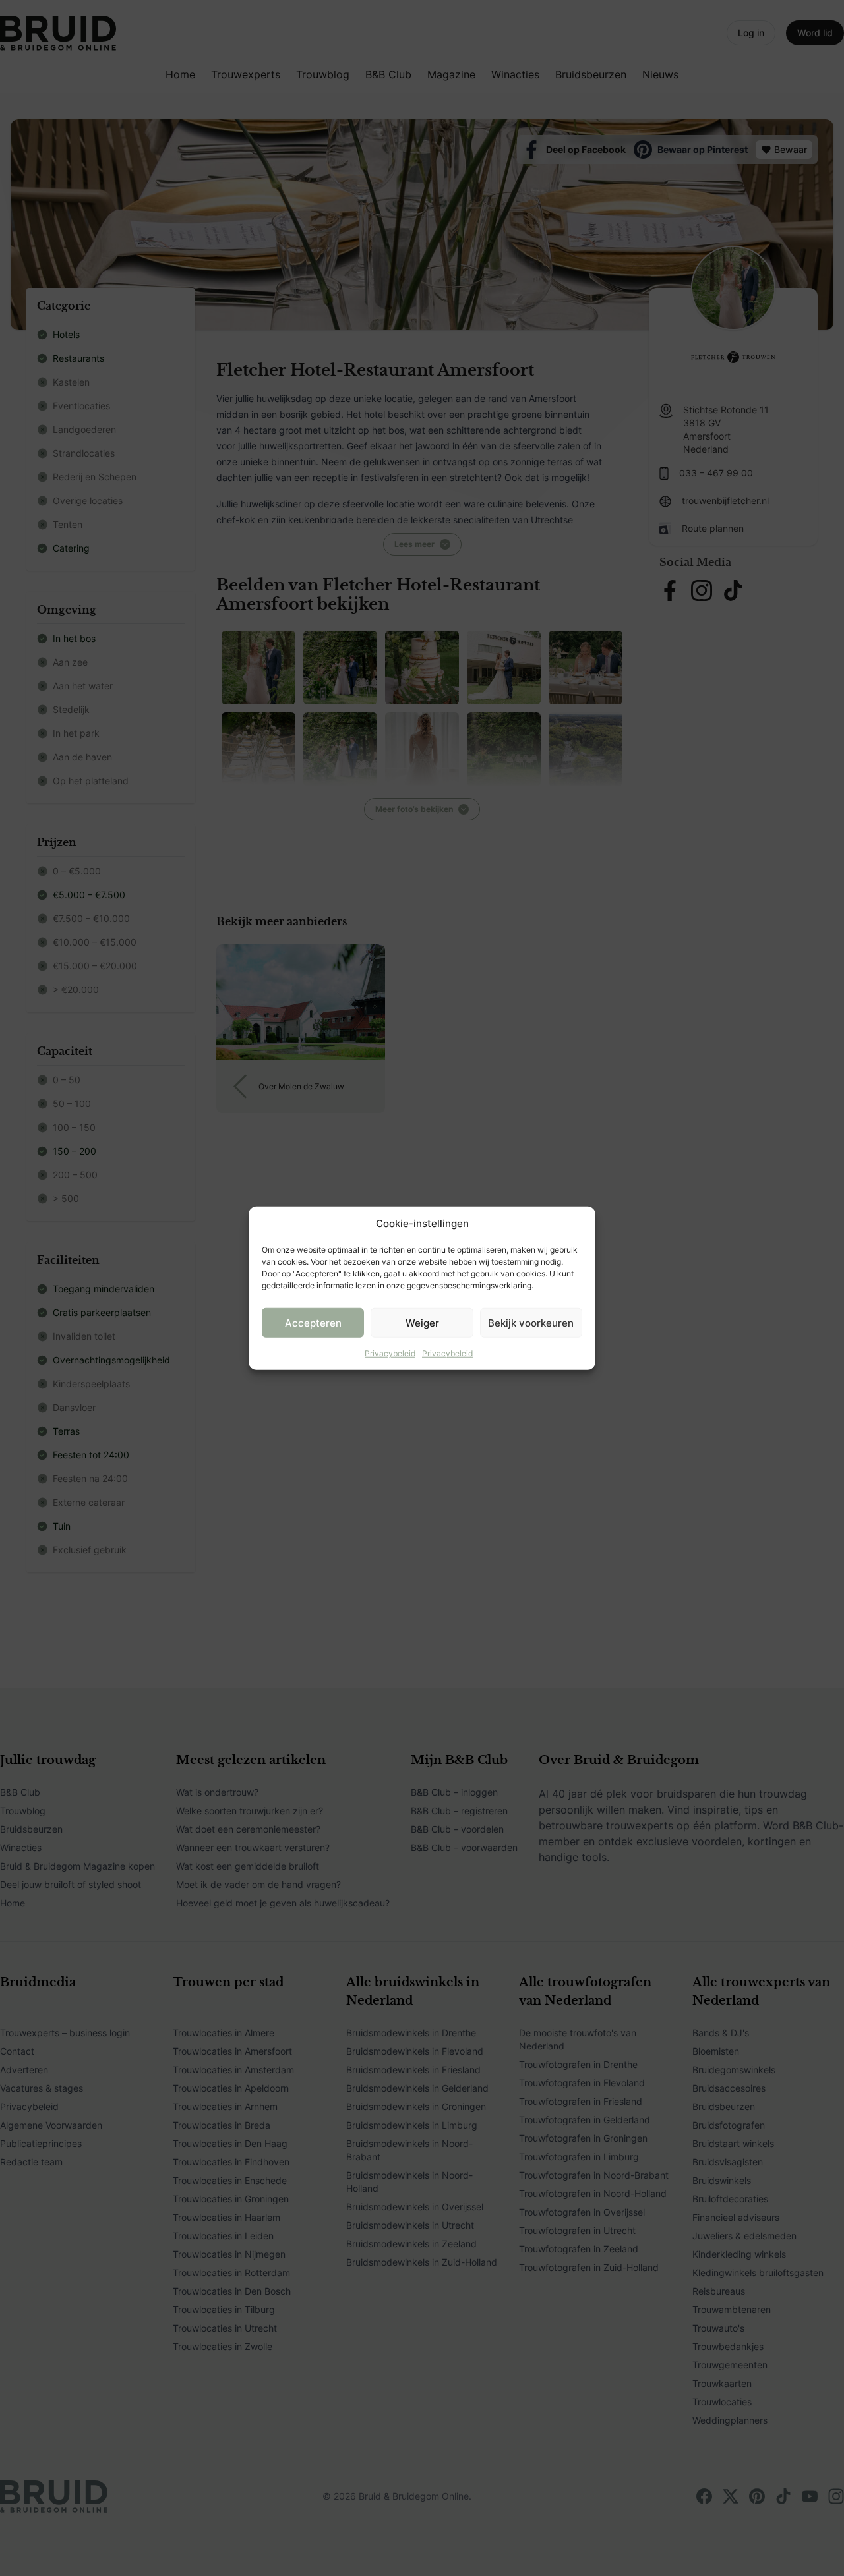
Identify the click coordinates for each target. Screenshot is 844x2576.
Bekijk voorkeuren (531, 1322)
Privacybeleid (390, 1353)
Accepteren (313, 1322)
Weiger (422, 1322)
